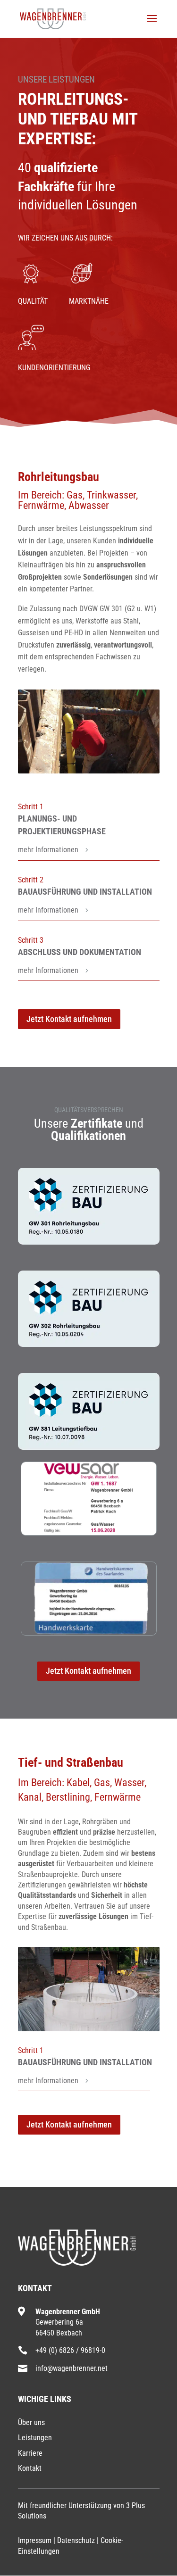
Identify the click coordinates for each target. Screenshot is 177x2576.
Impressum (35, 2540)
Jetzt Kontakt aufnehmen (69, 1019)
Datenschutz (76, 2540)
